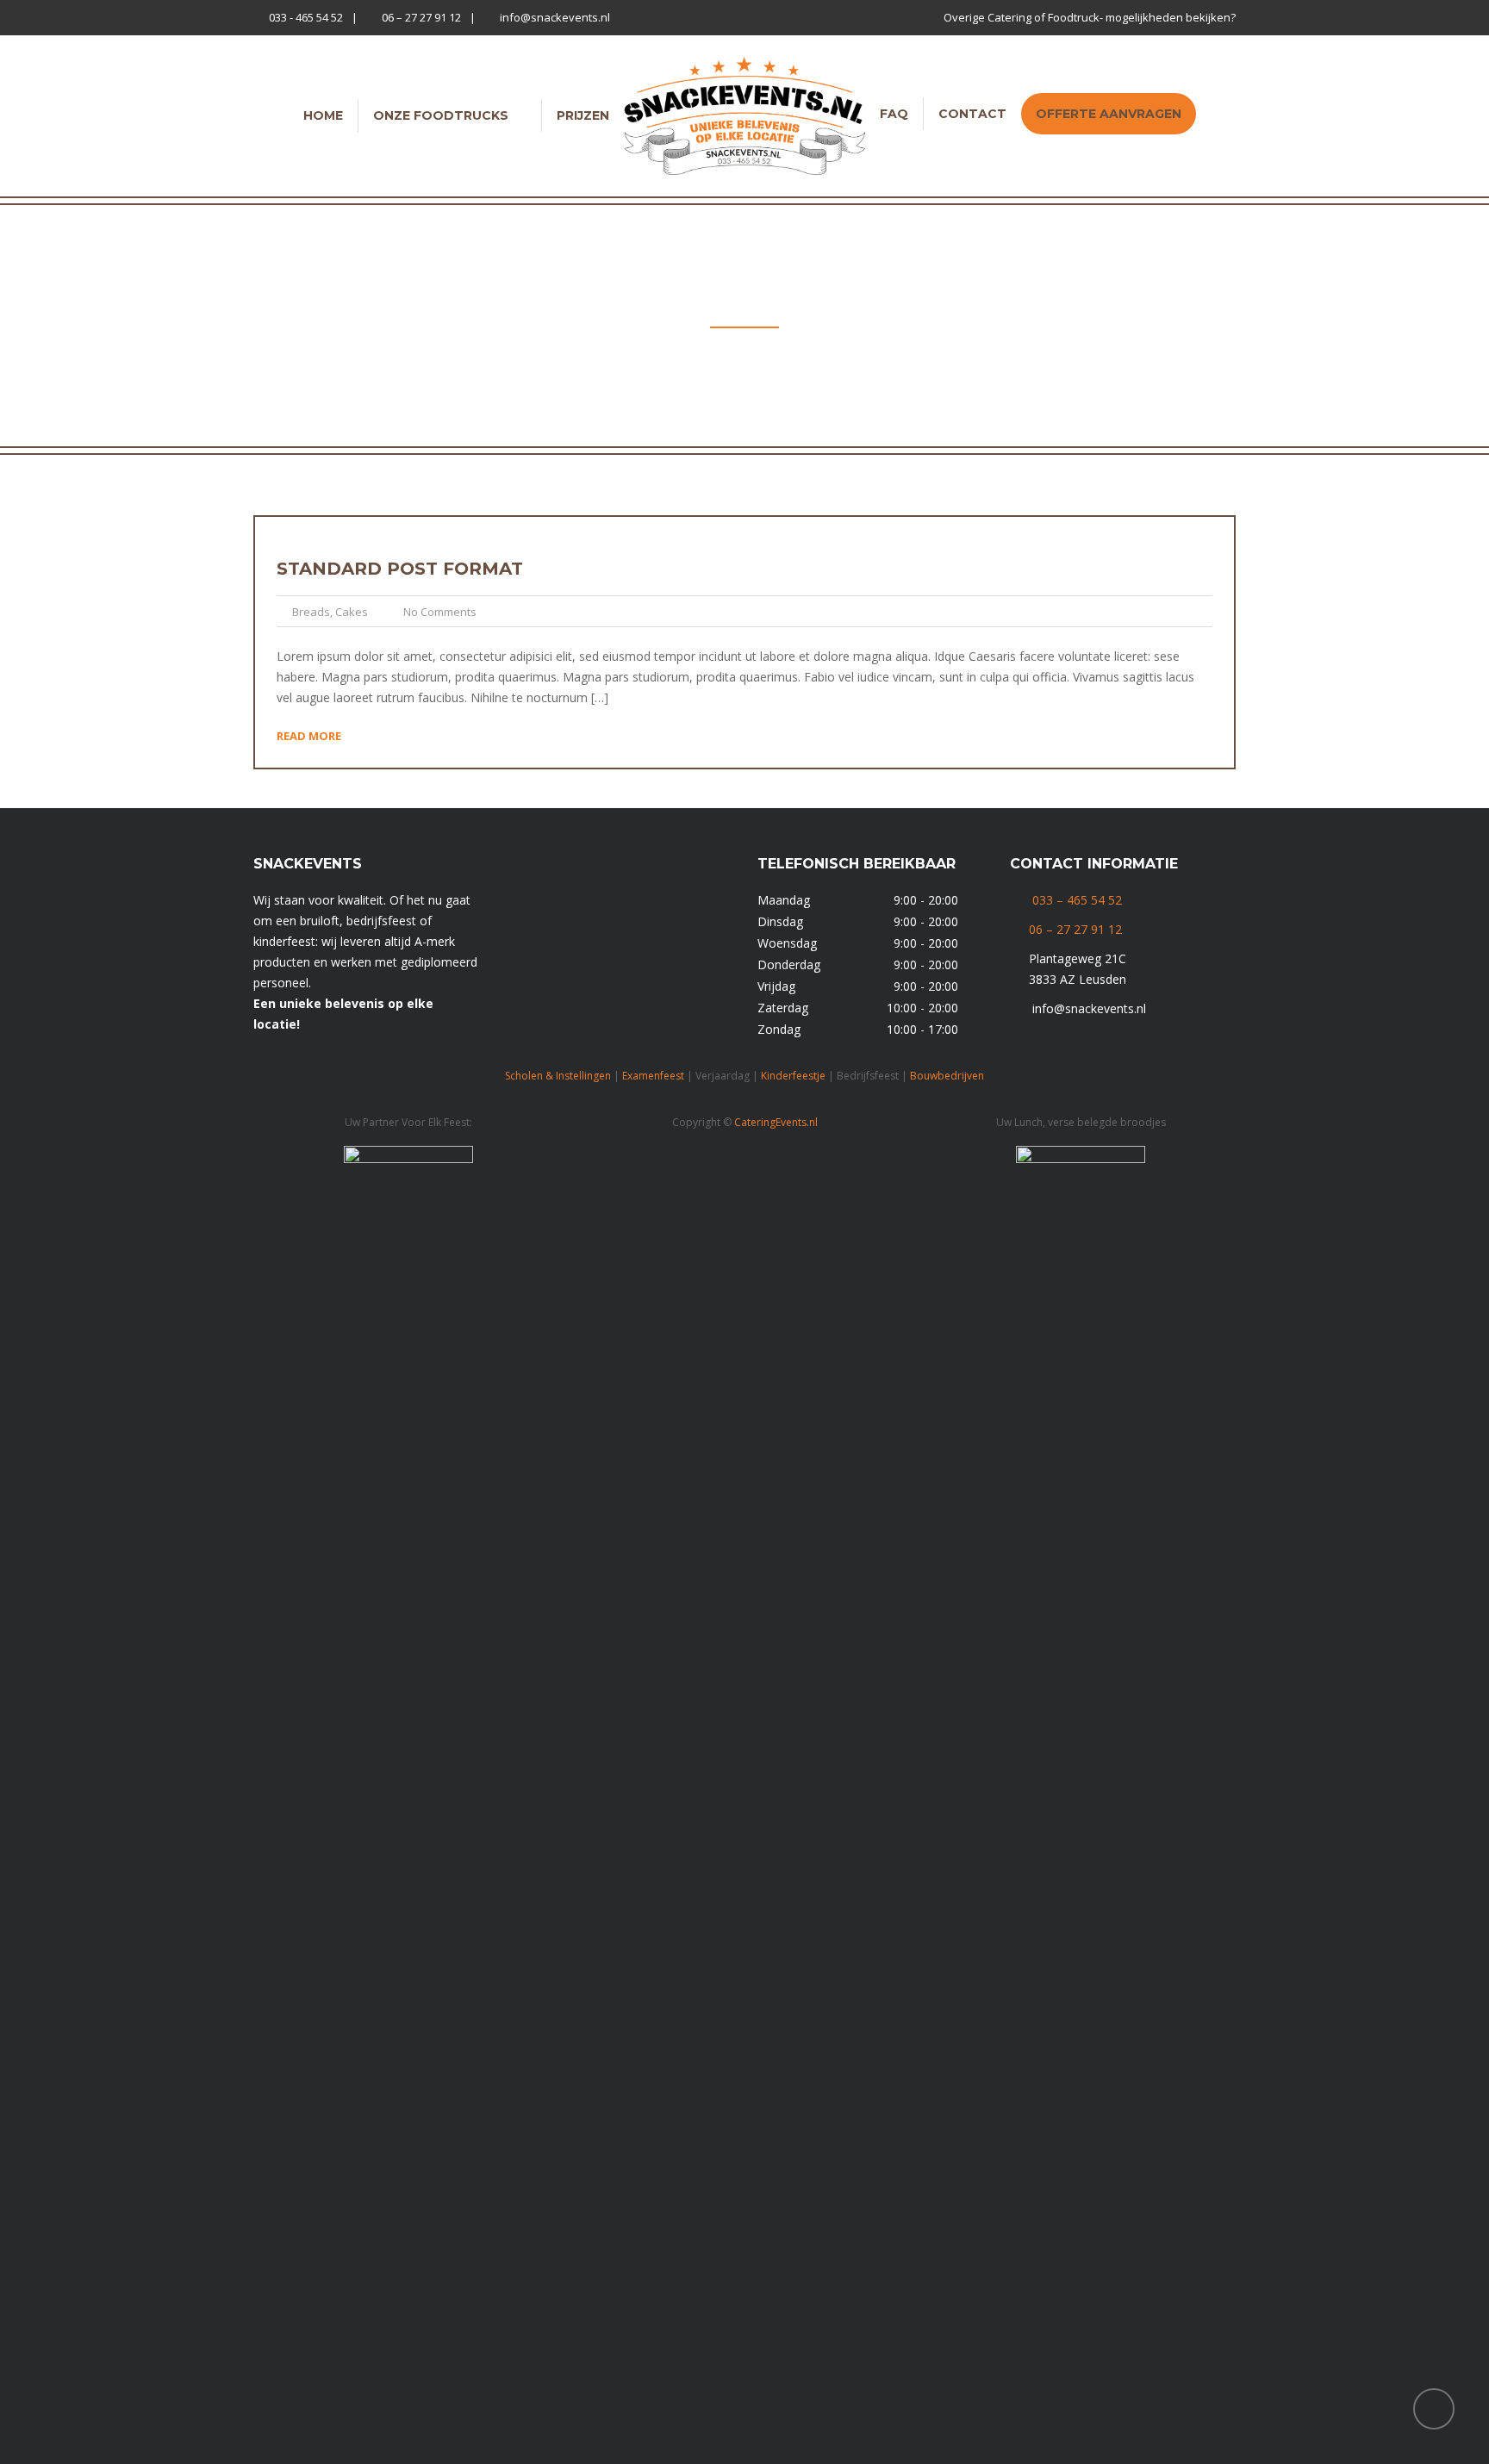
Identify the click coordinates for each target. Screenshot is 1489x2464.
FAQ (894, 114)
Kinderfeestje (793, 1076)
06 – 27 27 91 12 (421, 17)
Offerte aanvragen (1109, 114)
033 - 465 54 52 (306, 17)
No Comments (440, 612)
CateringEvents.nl (776, 1122)
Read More (309, 736)
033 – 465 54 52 (1077, 900)
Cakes (352, 612)
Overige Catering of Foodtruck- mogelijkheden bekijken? (1090, 17)
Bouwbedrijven (947, 1076)
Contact (972, 114)
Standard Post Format (400, 569)
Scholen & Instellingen (558, 1076)
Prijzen (583, 115)
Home (323, 115)
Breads (311, 612)
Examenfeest (653, 1076)
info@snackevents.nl (555, 17)
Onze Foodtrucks (441, 115)
